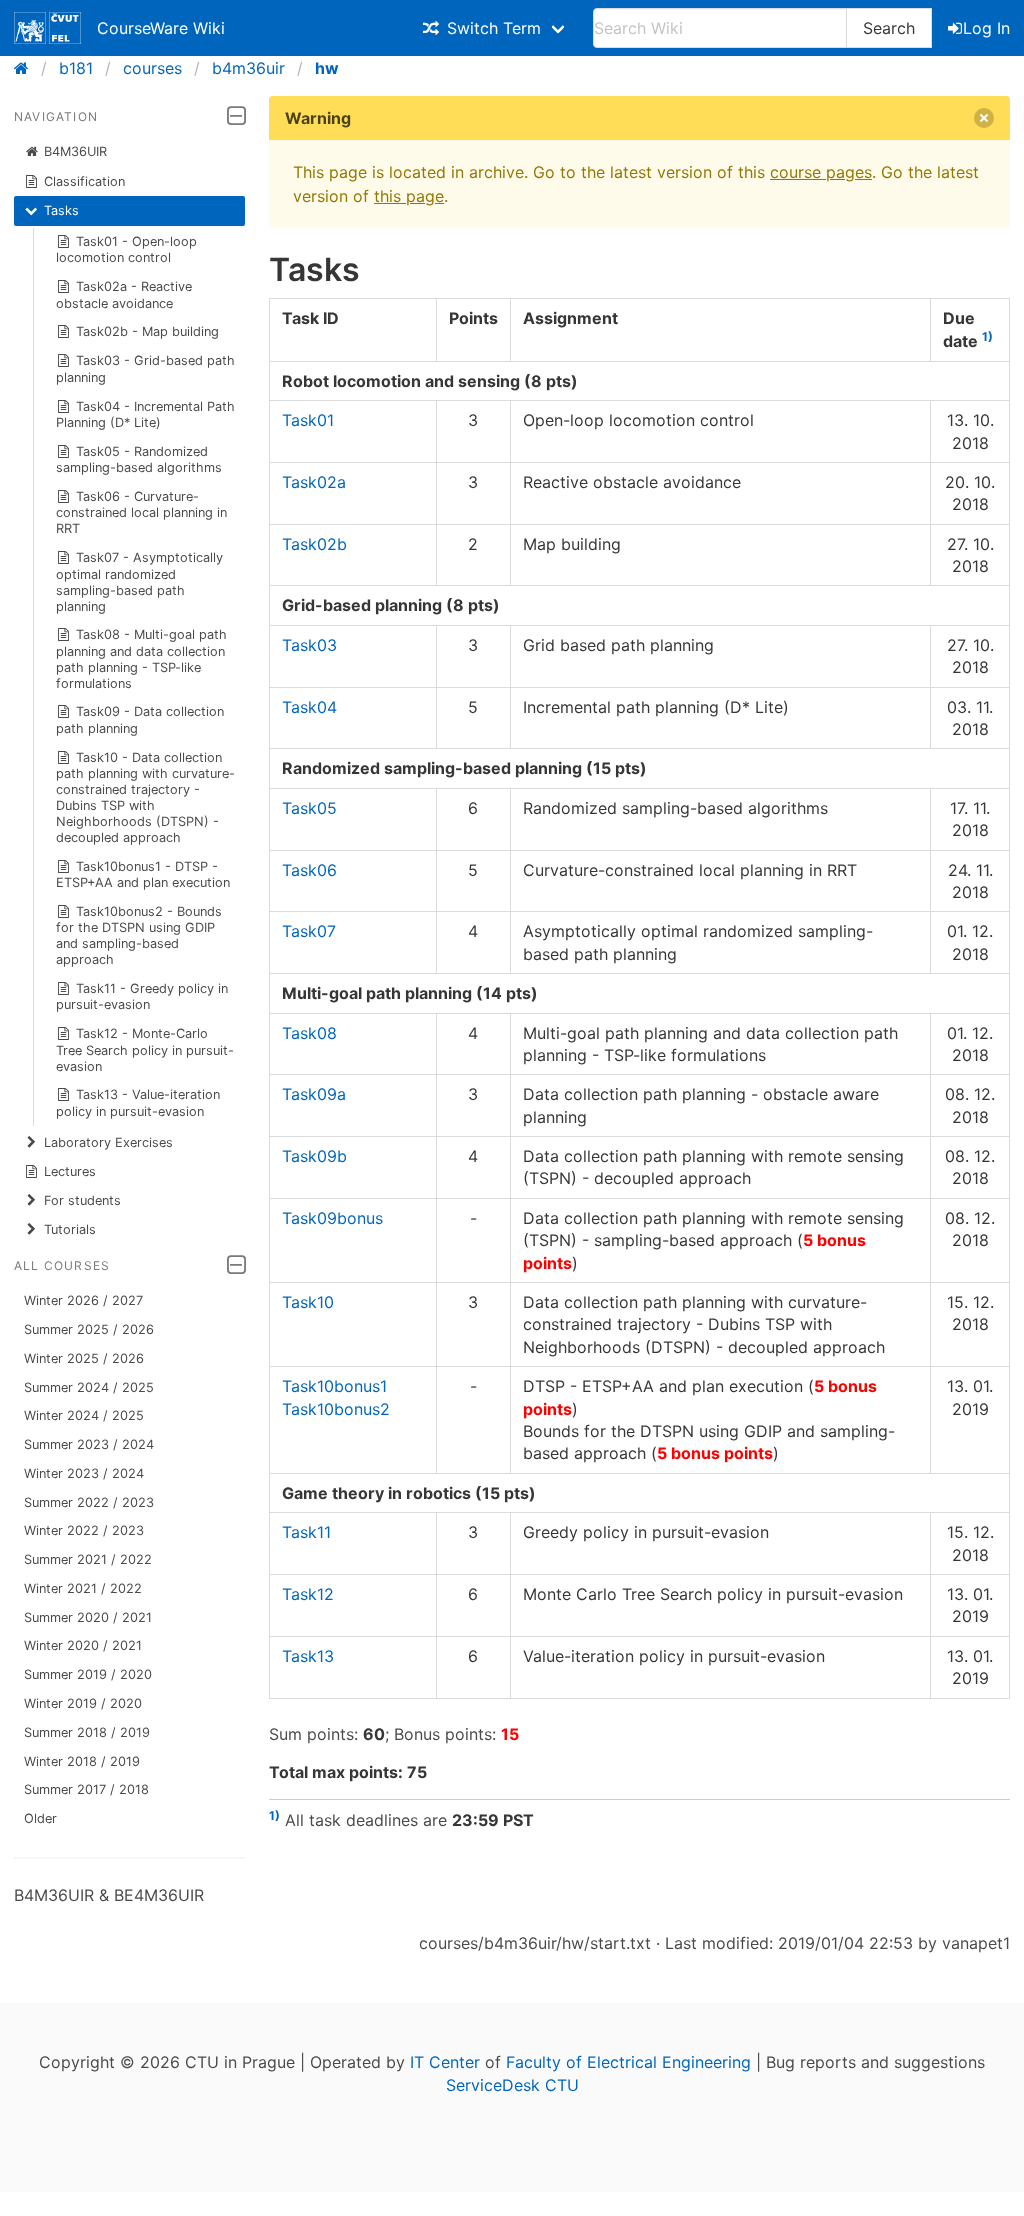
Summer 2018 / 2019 (87, 1732)
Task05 (309, 808)
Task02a (314, 482)
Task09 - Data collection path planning (140, 719)
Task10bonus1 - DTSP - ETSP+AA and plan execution (143, 874)
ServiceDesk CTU (512, 2085)
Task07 (309, 931)
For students (82, 1200)
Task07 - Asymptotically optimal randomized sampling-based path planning (140, 581)
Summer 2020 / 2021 (88, 1617)
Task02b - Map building (147, 331)
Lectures (70, 1171)
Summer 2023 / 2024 (89, 1444)
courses (152, 68)
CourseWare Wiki (161, 28)
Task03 (309, 645)
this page (409, 196)
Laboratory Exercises (108, 1142)
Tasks (61, 210)
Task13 (308, 1656)
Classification (84, 181)
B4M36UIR (75, 151)
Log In (986, 28)
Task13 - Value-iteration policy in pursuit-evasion (138, 1102)
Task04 (309, 707)
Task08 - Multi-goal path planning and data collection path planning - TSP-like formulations (142, 658)
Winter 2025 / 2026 (84, 1358)
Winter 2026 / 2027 (83, 1300)
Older (40, 1818)
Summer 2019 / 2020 (88, 1674)
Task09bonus (332, 1218)
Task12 (308, 1594)
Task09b (314, 1156)
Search (889, 28)
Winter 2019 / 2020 (83, 1703)
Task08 (309, 1033)
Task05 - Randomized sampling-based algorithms (139, 459)
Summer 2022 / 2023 (89, 1502)
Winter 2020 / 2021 (83, 1645)
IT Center (445, 2062)
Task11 (306, 1532)
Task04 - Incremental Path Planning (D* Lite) (146, 414)
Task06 (309, 870)
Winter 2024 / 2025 (84, 1415)
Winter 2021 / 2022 (83, 1588)
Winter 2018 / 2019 (82, 1761)
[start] (27, 68)
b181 (76, 68)
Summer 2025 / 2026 (89, 1329)
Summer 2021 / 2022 (88, 1559)
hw (327, 68)
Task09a (314, 1094)
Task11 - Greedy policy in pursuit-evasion (142, 996)
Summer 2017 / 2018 (86, 1789)
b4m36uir (248, 68)
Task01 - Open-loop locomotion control (127, 249)
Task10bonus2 (336, 1409)
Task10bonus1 (334, 1386)
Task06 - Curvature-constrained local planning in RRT (141, 512)
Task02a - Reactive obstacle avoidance (124, 294)
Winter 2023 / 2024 (84, 1473)
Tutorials (70, 1229)
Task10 (308, 1302)
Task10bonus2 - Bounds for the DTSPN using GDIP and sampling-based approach (139, 935)
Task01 (308, 420)
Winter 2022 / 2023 (84, 1530)
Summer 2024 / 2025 (89, 1387)
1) (987, 336)
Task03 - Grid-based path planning (146, 368)
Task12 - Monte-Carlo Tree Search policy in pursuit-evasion (145, 1049)
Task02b (314, 544)
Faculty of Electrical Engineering (628, 2062)
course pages (821, 172)
